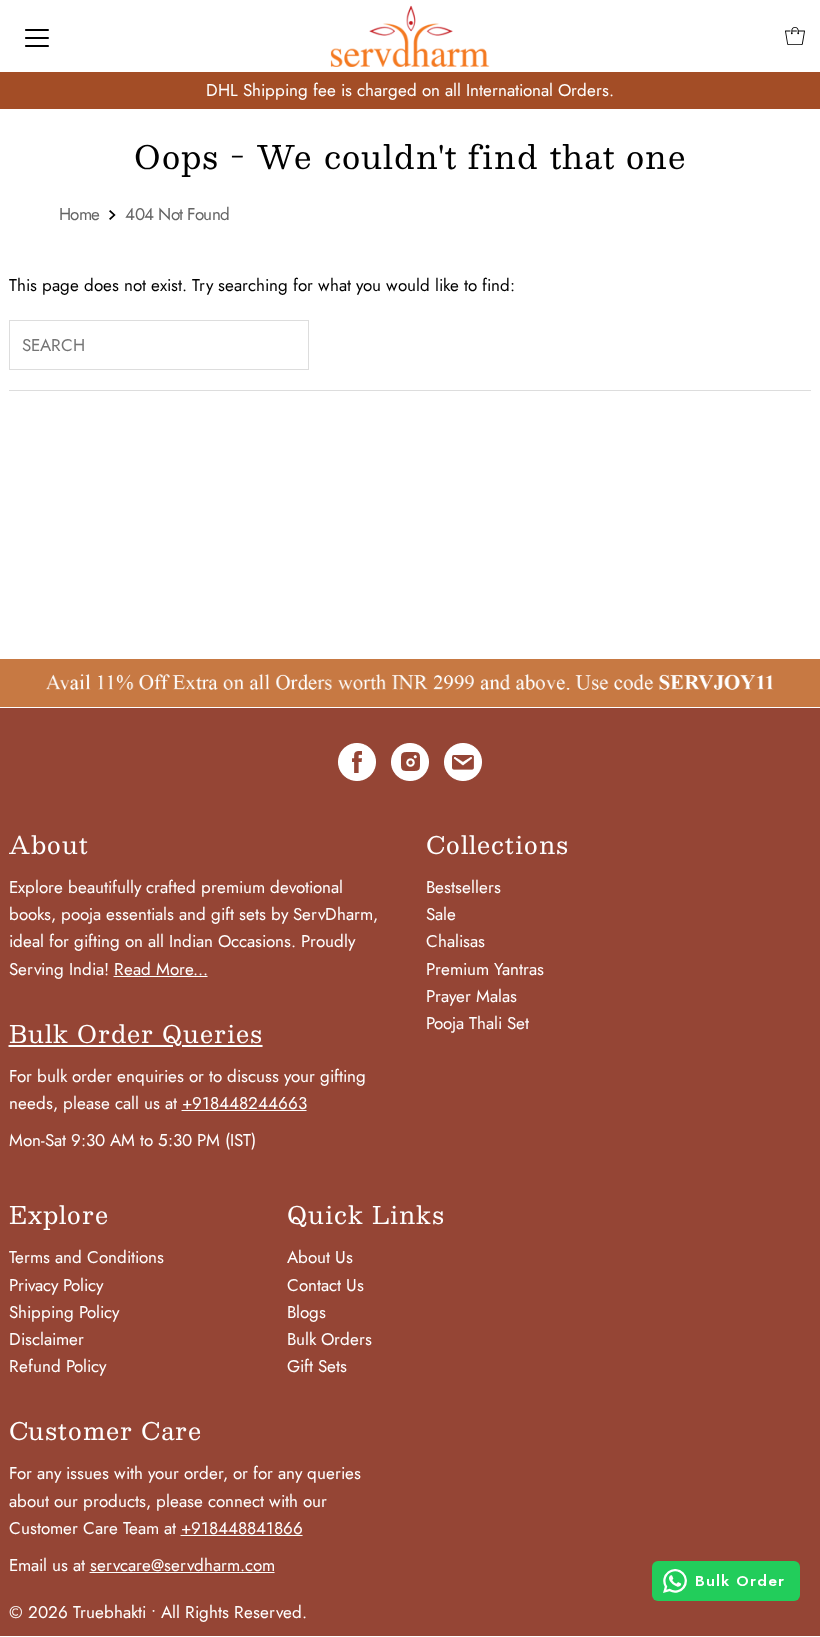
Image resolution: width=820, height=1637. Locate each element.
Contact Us (325, 1285)
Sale (441, 914)
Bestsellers (463, 887)
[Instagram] (410, 766)
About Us (320, 1257)
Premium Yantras (485, 969)
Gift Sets (317, 1366)
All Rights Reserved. (234, 1612)
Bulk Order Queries (136, 1033)
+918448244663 (244, 1103)
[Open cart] (795, 36)
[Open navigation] (37, 36)
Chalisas (455, 941)
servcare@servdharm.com (182, 1565)
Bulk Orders (329, 1339)
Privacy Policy (56, 1285)
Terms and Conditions (86, 1257)
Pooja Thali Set (477, 1023)
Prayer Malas (471, 996)
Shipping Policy (64, 1312)
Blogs (306, 1312)
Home (79, 214)
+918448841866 (242, 1528)
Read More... (161, 969)
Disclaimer (46, 1339)
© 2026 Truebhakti (77, 1612)
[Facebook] (357, 766)
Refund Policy (57, 1366)
